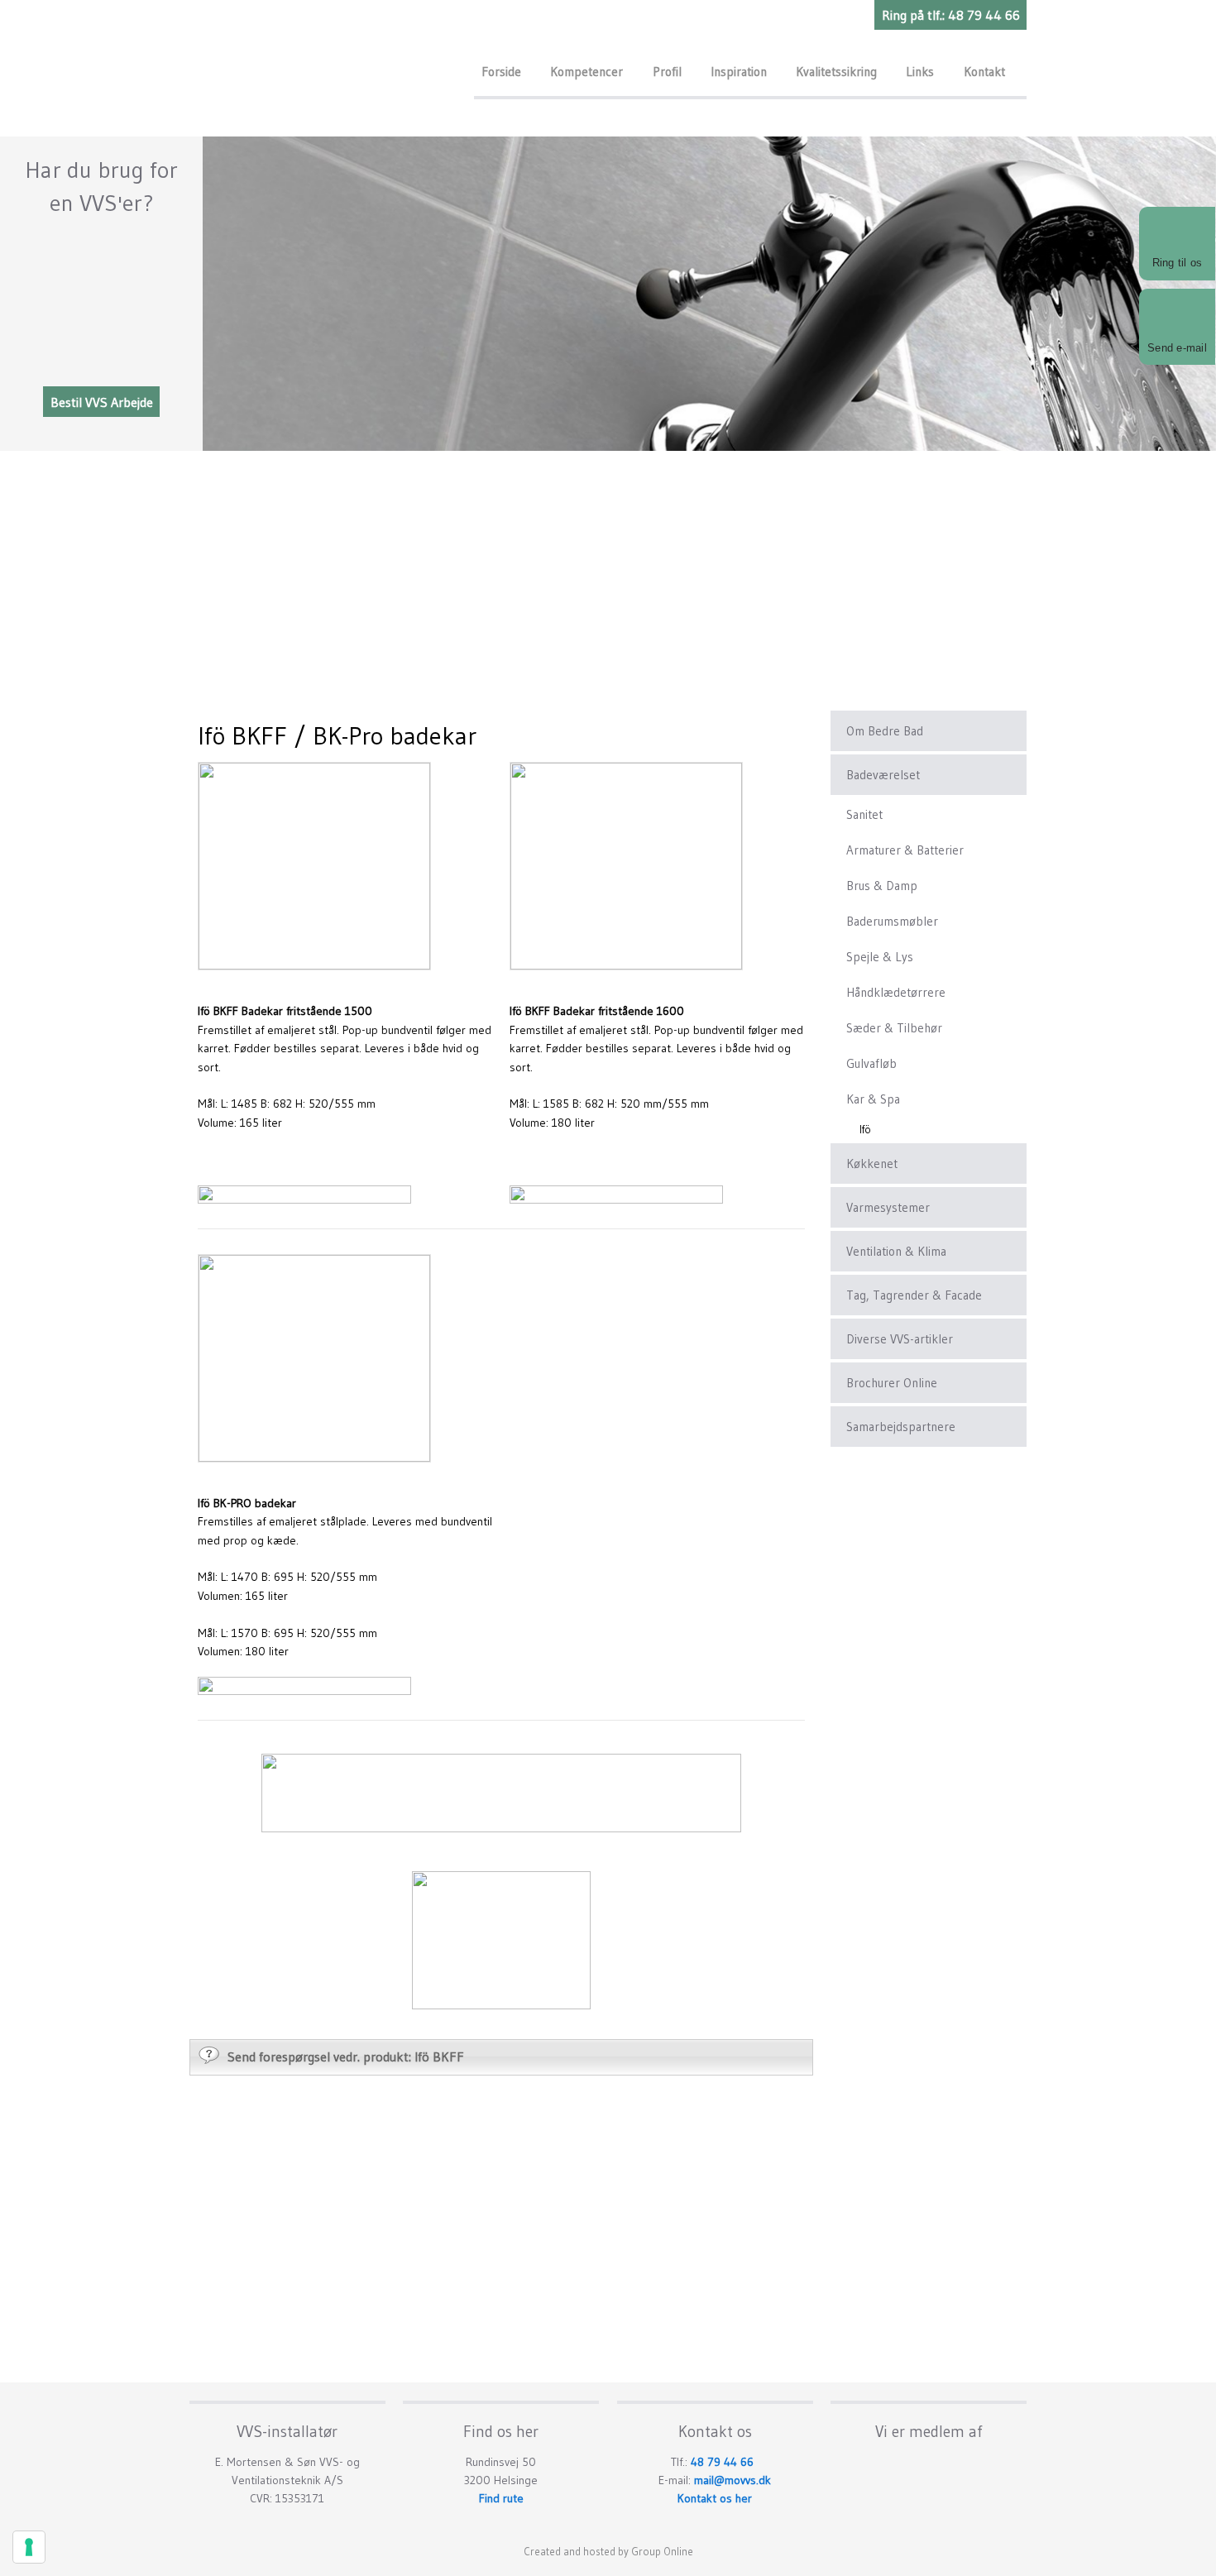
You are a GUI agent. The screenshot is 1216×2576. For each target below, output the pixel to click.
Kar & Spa (873, 1099)
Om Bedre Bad (885, 731)
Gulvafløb (871, 1063)
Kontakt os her (715, 2498)
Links (920, 72)
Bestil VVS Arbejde (102, 401)
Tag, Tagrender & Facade (914, 1295)
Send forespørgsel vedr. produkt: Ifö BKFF (346, 2056)
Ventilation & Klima (896, 1251)
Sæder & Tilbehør (894, 1028)
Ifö (865, 1129)
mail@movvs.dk (732, 2480)
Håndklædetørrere (896, 992)
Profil (667, 72)
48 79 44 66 (722, 2462)
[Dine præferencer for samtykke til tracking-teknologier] (29, 2547)
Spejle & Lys (880, 957)
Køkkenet (872, 1164)
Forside (501, 72)
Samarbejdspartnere (901, 1427)
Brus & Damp (882, 886)
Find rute (501, 2498)
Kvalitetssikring (836, 72)
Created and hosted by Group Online (608, 2551)
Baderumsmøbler (892, 921)
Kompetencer (586, 72)
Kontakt (984, 72)
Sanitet (864, 814)
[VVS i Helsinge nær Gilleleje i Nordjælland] (323, 63)
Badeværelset (883, 775)
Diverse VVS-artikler (900, 1339)
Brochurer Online (892, 1383)
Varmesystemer (888, 1207)
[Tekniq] (929, 2464)
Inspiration (739, 72)
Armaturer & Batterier (905, 850)
